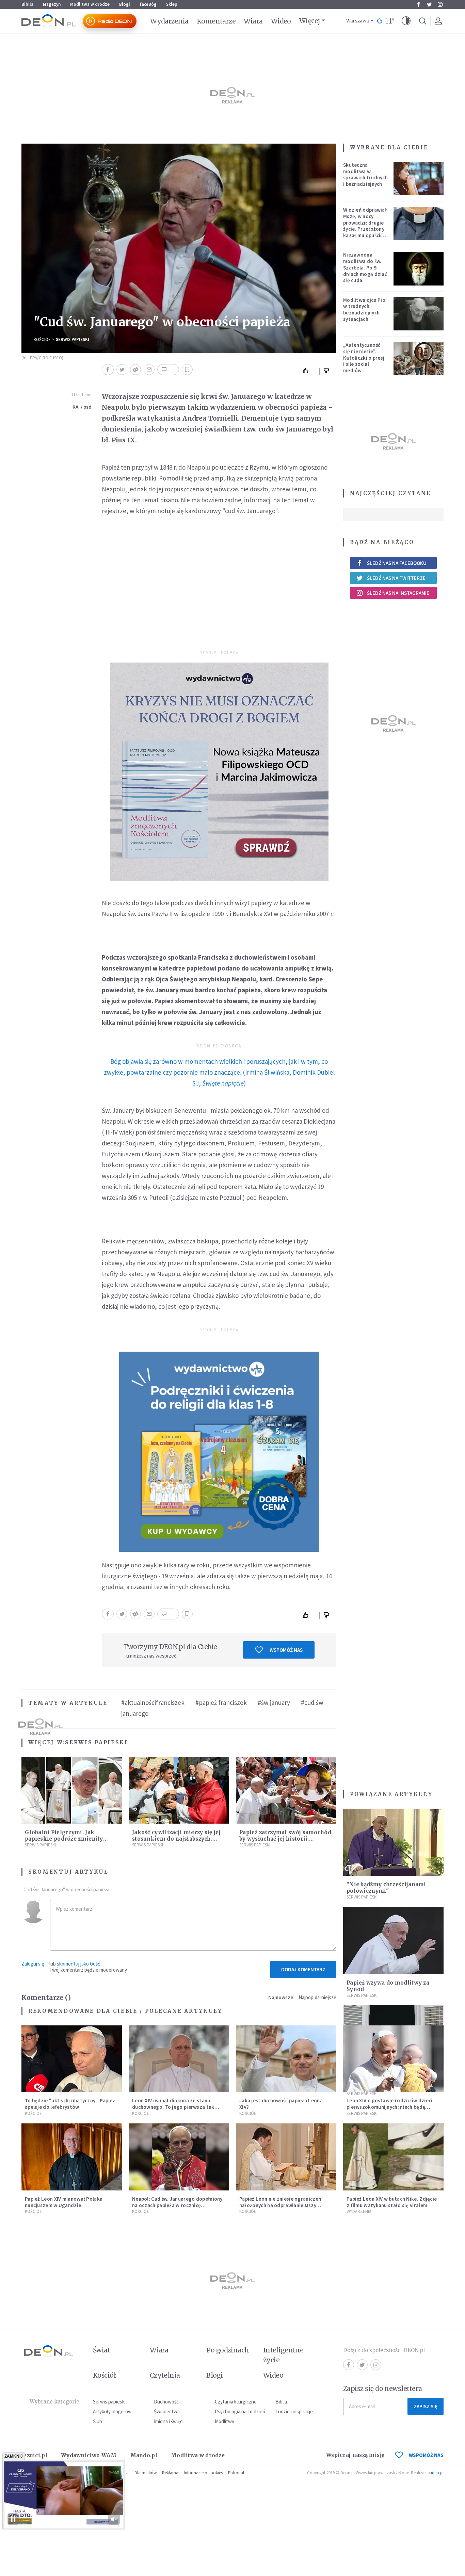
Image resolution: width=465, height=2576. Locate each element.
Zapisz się (426, 2406)
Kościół (42, 339)
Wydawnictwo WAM (89, 2455)
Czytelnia (165, 2375)
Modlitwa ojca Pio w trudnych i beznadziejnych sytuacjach (364, 309)
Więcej (310, 21)
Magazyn (52, 4)
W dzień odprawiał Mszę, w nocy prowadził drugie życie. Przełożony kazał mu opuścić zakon (365, 226)
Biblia (27, 4)
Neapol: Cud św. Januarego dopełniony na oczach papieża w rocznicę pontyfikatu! (177, 2205)
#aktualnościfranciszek (153, 1702)
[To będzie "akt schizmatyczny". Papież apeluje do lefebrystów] (72, 2059)
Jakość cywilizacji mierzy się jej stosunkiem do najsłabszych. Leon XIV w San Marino (176, 1839)
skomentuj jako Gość (78, 1964)
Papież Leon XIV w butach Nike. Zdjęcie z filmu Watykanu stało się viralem (392, 2202)
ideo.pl (437, 2473)
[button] (406, 21)
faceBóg (148, 4)
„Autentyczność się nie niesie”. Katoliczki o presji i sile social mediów (365, 358)
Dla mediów (146, 2473)
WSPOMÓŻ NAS (426, 2455)
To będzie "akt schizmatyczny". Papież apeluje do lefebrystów (70, 2104)
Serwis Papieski (73, 339)
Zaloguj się (33, 1964)
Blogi (125, 4)
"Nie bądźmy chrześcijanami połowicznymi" (386, 1888)
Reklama (170, 2473)
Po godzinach (228, 2350)
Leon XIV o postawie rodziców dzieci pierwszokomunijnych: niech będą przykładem (390, 2107)
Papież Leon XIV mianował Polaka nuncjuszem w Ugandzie (64, 2202)
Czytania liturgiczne (236, 2402)
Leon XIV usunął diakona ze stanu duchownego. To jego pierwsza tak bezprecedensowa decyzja (173, 2107)
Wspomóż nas (286, 1650)
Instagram (440, 4)
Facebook (418, 4)
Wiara (253, 21)
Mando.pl (144, 2455)
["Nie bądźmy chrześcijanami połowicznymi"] (393, 1842)
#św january (274, 1702)
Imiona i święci (169, 2421)
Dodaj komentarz (303, 1969)
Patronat (236, 2473)
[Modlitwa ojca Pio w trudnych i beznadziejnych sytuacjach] (419, 314)
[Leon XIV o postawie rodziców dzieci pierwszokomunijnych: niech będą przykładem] (393, 2059)
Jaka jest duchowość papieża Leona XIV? (281, 2104)
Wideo (281, 21)
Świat (101, 2350)
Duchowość (166, 2402)
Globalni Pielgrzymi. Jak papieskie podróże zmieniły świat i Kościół (64, 1839)
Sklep (172, 4)
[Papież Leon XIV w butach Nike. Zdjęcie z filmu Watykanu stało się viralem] (393, 2157)
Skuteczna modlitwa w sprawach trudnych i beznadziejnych (365, 174)
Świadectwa (167, 2411)
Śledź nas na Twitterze (396, 578)
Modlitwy (225, 2421)
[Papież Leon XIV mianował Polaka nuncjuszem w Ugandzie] (72, 2157)
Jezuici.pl (34, 2455)
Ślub (98, 2421)
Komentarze (216, 21)
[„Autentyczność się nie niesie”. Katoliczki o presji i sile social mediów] (419, 359)
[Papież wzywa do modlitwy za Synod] (393, 1941)
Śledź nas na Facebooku (397, 563)
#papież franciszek (221, 1702)
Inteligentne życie (283, 2355)
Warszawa (358, 21)
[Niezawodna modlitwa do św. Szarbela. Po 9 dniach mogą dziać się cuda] (419, 268)
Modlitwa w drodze (90, 4)
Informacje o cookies (203, 2473)
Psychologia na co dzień (240, 2411)
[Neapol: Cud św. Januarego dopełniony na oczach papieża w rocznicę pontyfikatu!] (179, 2157)
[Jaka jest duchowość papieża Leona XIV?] (286, 2059)
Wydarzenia (169, 21)
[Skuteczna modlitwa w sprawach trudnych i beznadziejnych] (419, 179)
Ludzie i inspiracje (294, 2411)
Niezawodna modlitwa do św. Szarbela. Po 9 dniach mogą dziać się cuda (365, 267)
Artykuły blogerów (112, 2411)
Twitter (429, 4)
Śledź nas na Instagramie (398, 593)
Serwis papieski (109, 2402)
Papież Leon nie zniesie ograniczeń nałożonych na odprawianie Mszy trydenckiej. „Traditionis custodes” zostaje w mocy (281, 2208)
